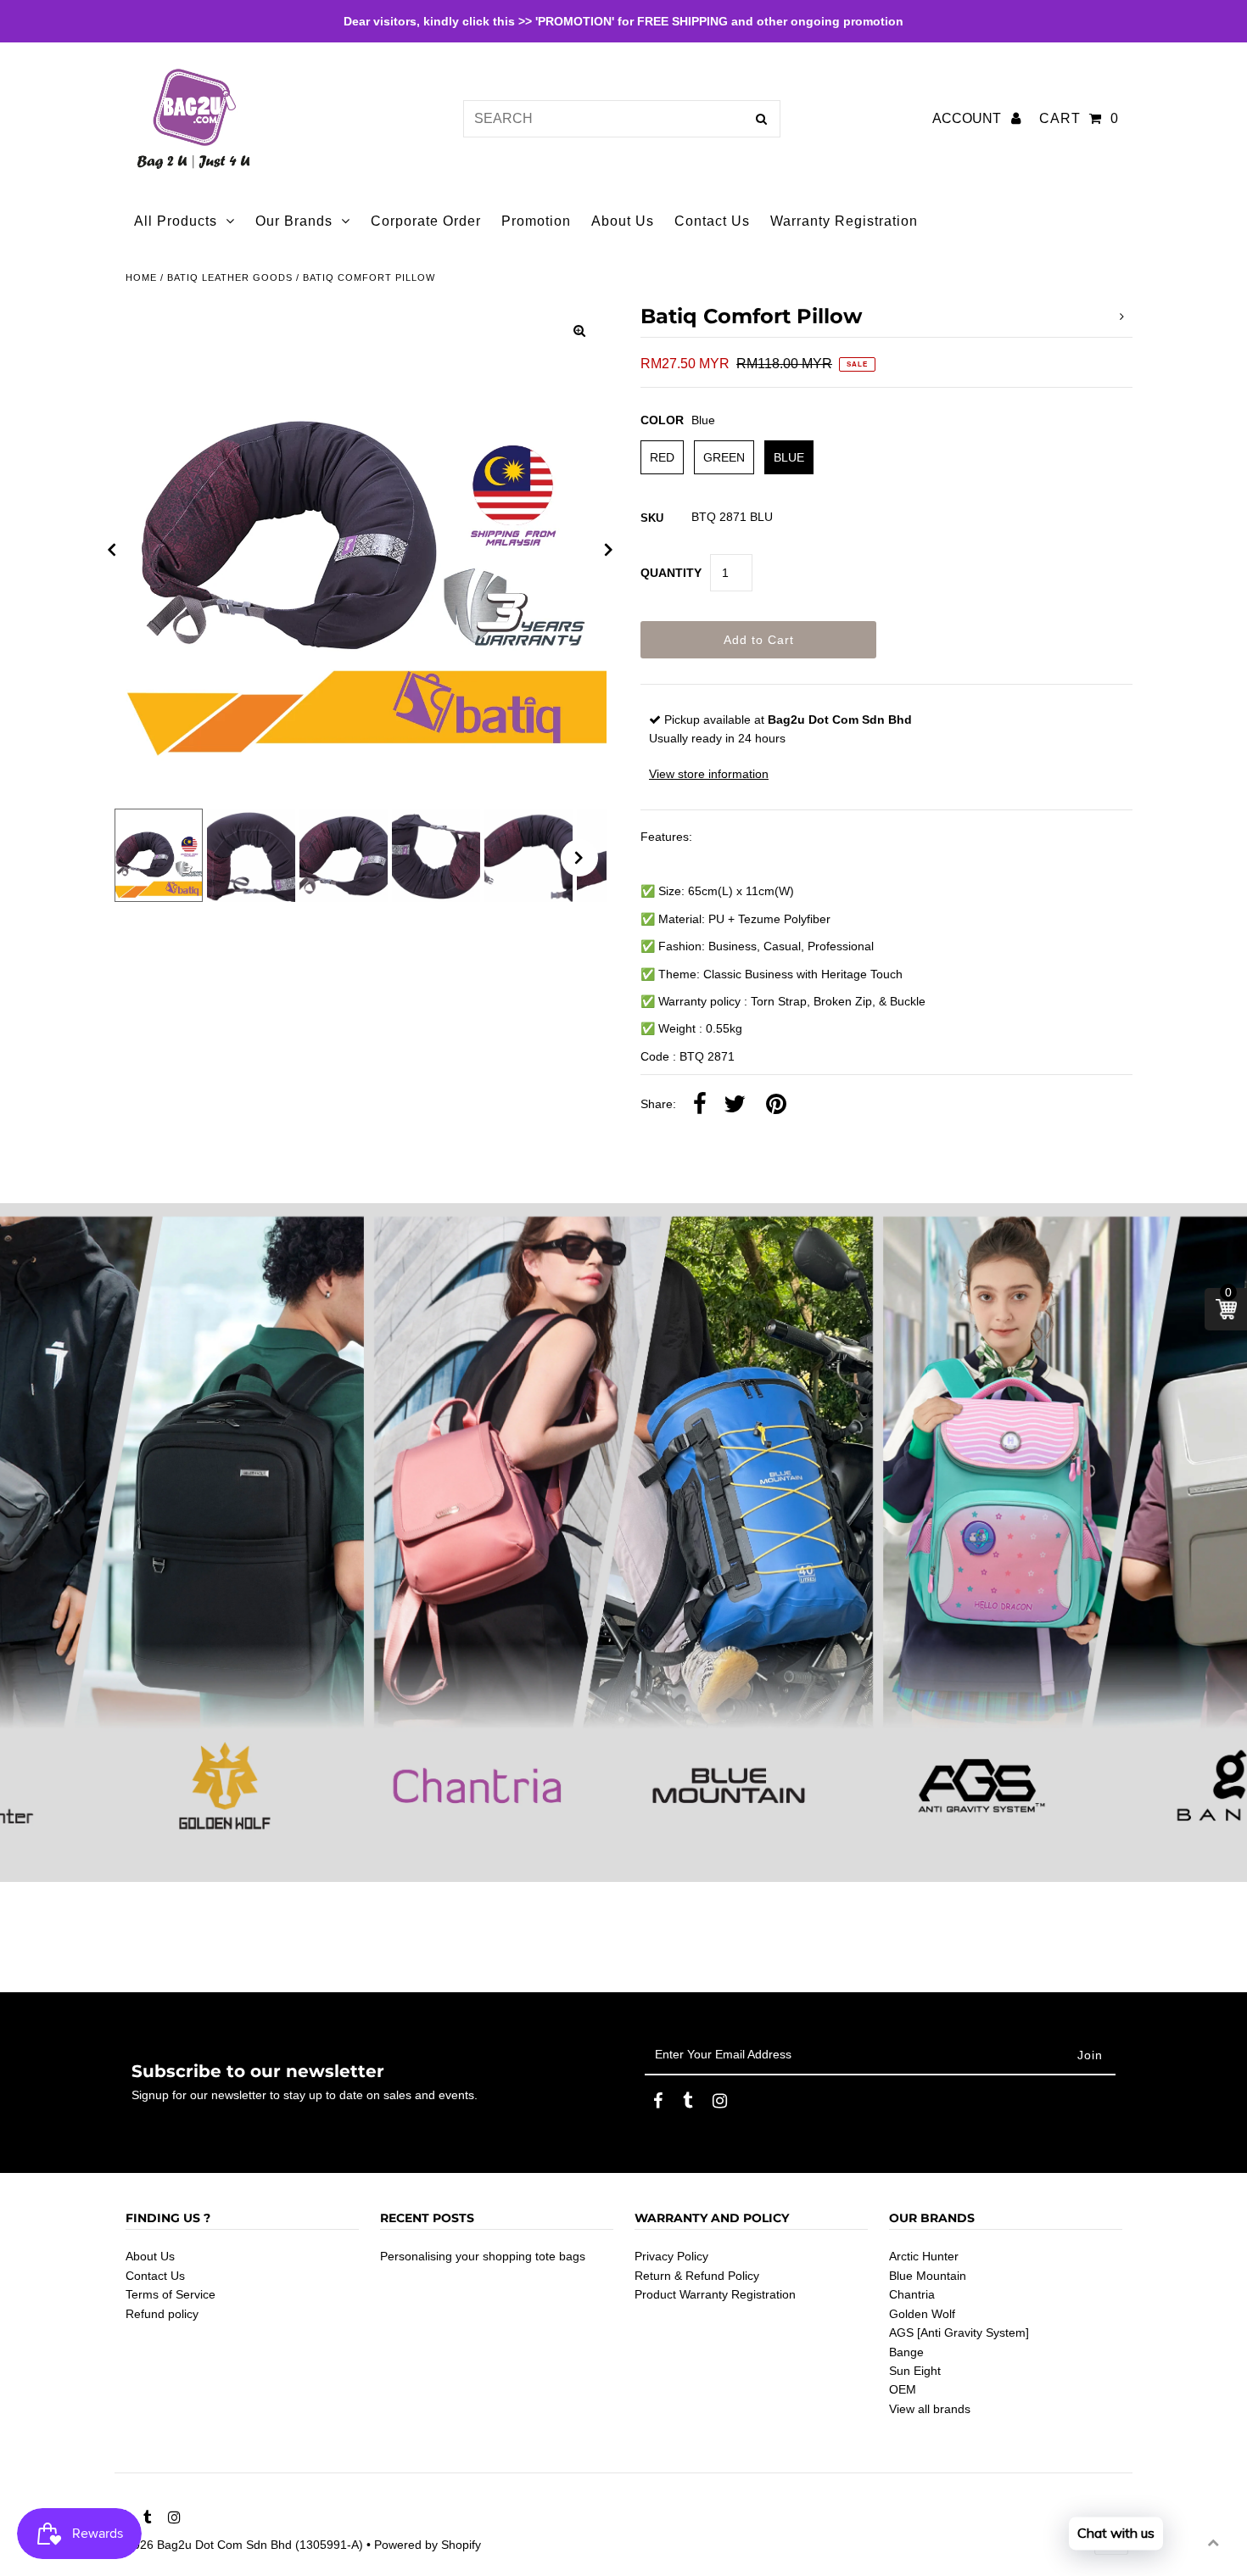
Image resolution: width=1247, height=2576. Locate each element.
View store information (709, 774)
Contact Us (155, 2276)
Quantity (671, 573)
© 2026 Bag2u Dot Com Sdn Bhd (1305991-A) (239, 2545)
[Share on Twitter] (735, 1105)
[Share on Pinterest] (776, 1105)
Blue (789, 457)
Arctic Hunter (924, 2256)
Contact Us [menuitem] (712, 221)
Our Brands (294, 221)
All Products (176, 221)
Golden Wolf (922, 2314)
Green (724, 457)
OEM (903, 2389)
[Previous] (112, 550)
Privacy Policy (671, 2256)
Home (141, 277)
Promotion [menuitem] (536, 221)
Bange (906, 2352)
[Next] (609, 550)
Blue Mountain (928, 2276)
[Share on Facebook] (700, 1105)
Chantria (912, 2294)
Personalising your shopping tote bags (483, 2256)
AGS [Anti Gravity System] (959, 2332)
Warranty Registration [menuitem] (844, 221)
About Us (150, 2256)
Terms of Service (171, 2294)
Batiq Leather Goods (230, 277)
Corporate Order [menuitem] (426, 221)
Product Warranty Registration (715, 2294)
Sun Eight (915, 2371)
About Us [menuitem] (623, 221)
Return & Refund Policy (697, 2276)
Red (662, 457)
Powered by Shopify (428, 2545)
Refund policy (162, 2314)
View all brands (930, 2409)
